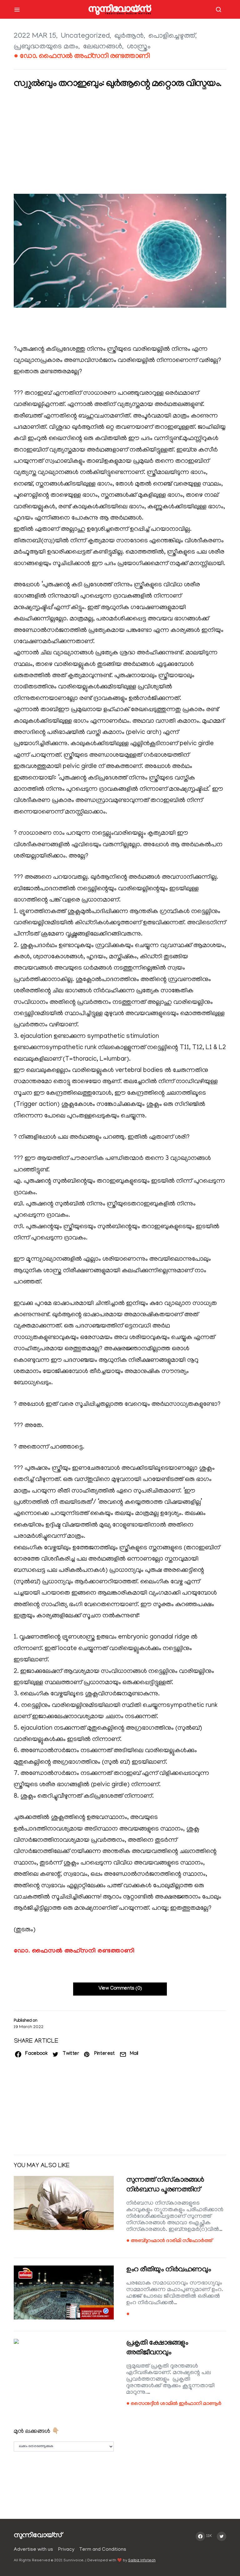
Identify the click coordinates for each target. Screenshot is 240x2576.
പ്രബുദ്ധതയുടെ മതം (46, 47)
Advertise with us (33, 2550)
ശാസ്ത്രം (139, 47)
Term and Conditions (103, 2550)
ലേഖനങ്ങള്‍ (103, 47)
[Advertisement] (120, 143)
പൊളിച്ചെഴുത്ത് (172, 36)
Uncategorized (85, 36)
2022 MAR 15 (35, 36)
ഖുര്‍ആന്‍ (129, 36)
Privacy (66, 2550)
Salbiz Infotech (142, 2561)
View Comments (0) (120, 1989)
